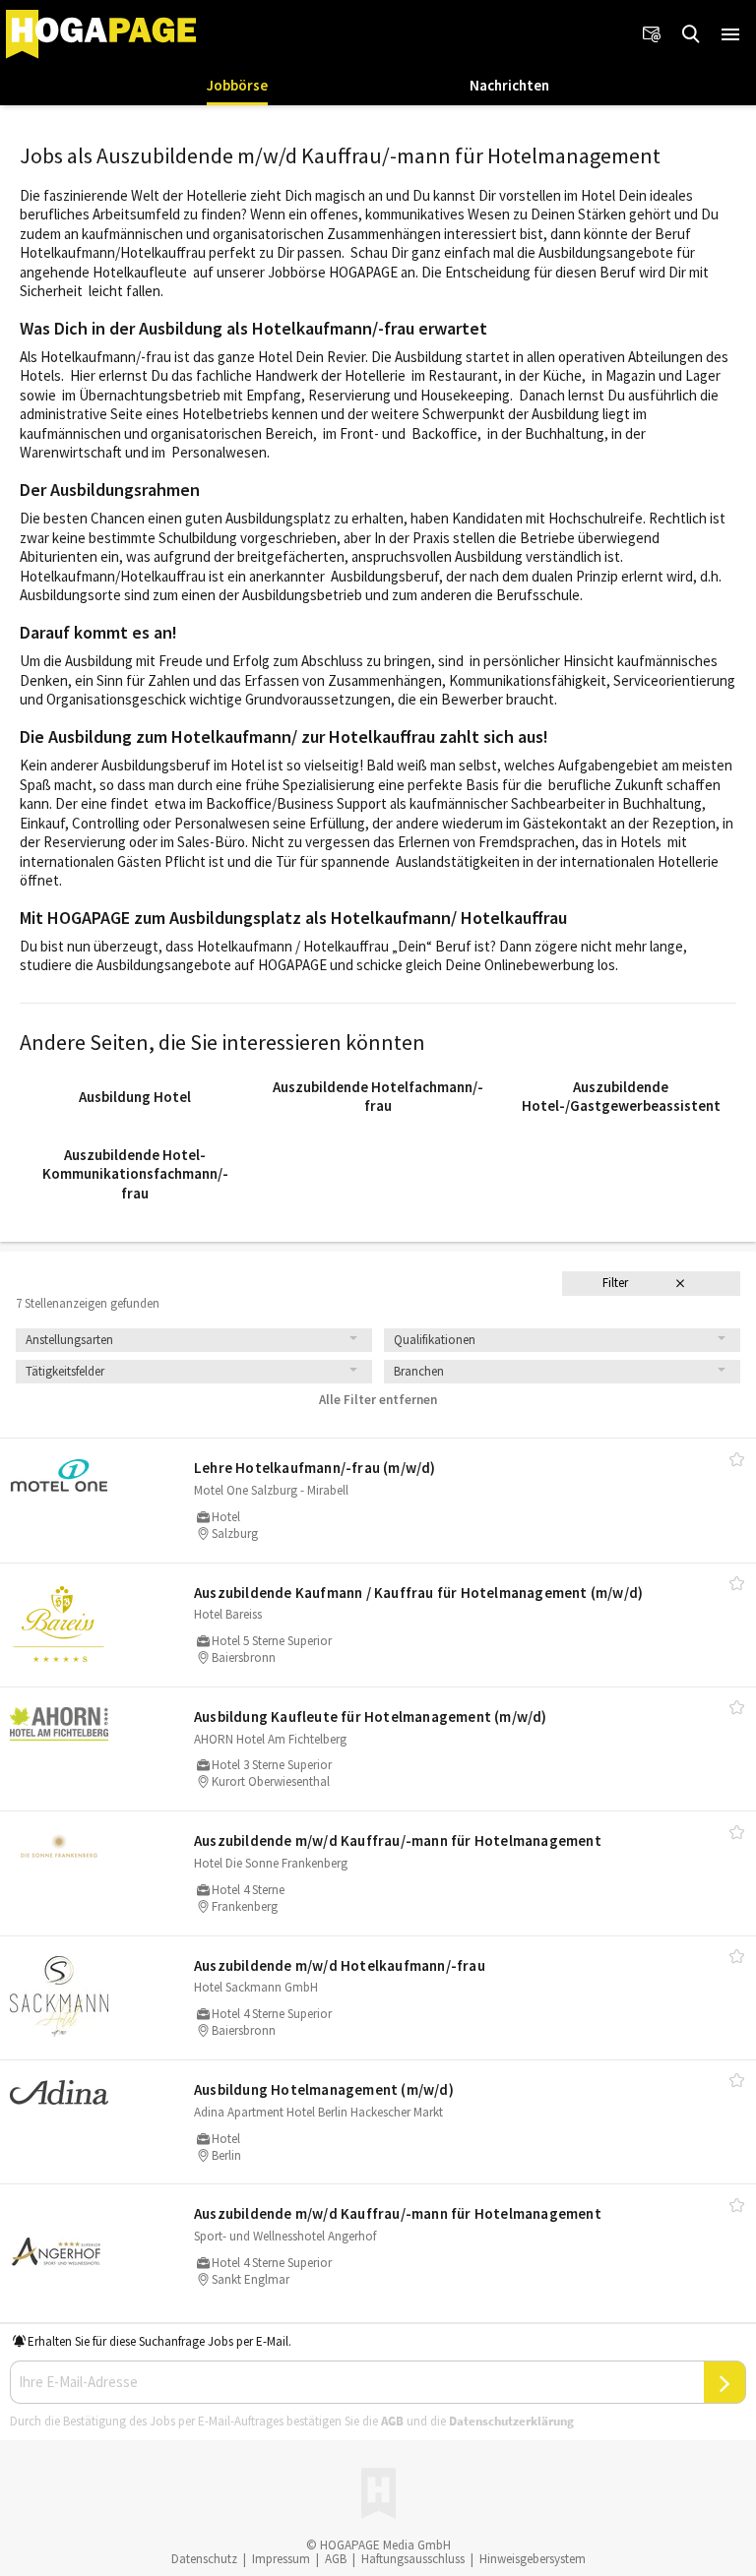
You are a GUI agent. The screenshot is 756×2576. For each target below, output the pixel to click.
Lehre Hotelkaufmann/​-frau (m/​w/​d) (315, 1468)
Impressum (281, 2559)
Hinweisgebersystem (533, 2559)
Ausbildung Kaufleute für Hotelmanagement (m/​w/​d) (371, 1717)
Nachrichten (509, 85)
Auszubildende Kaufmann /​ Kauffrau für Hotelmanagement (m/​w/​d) (418, 1593)
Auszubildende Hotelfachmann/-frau (378, 1097)
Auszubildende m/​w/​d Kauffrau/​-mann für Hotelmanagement (398, 1840)
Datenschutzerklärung (511, 2421)
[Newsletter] (652, 34)
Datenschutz (204, 2559)
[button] (730, 34)
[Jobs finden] (691, 34)
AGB (392, 2421)
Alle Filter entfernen (378, 1400)
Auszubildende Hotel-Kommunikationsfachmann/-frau (135, 1174)
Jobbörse (237, 85)
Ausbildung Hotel (135, 1097)
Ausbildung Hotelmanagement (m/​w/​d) (324, 2089)
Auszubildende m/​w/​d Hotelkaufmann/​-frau (340, 1965)
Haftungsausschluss (413, 2559)
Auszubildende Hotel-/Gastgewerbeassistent (621, 1097)
